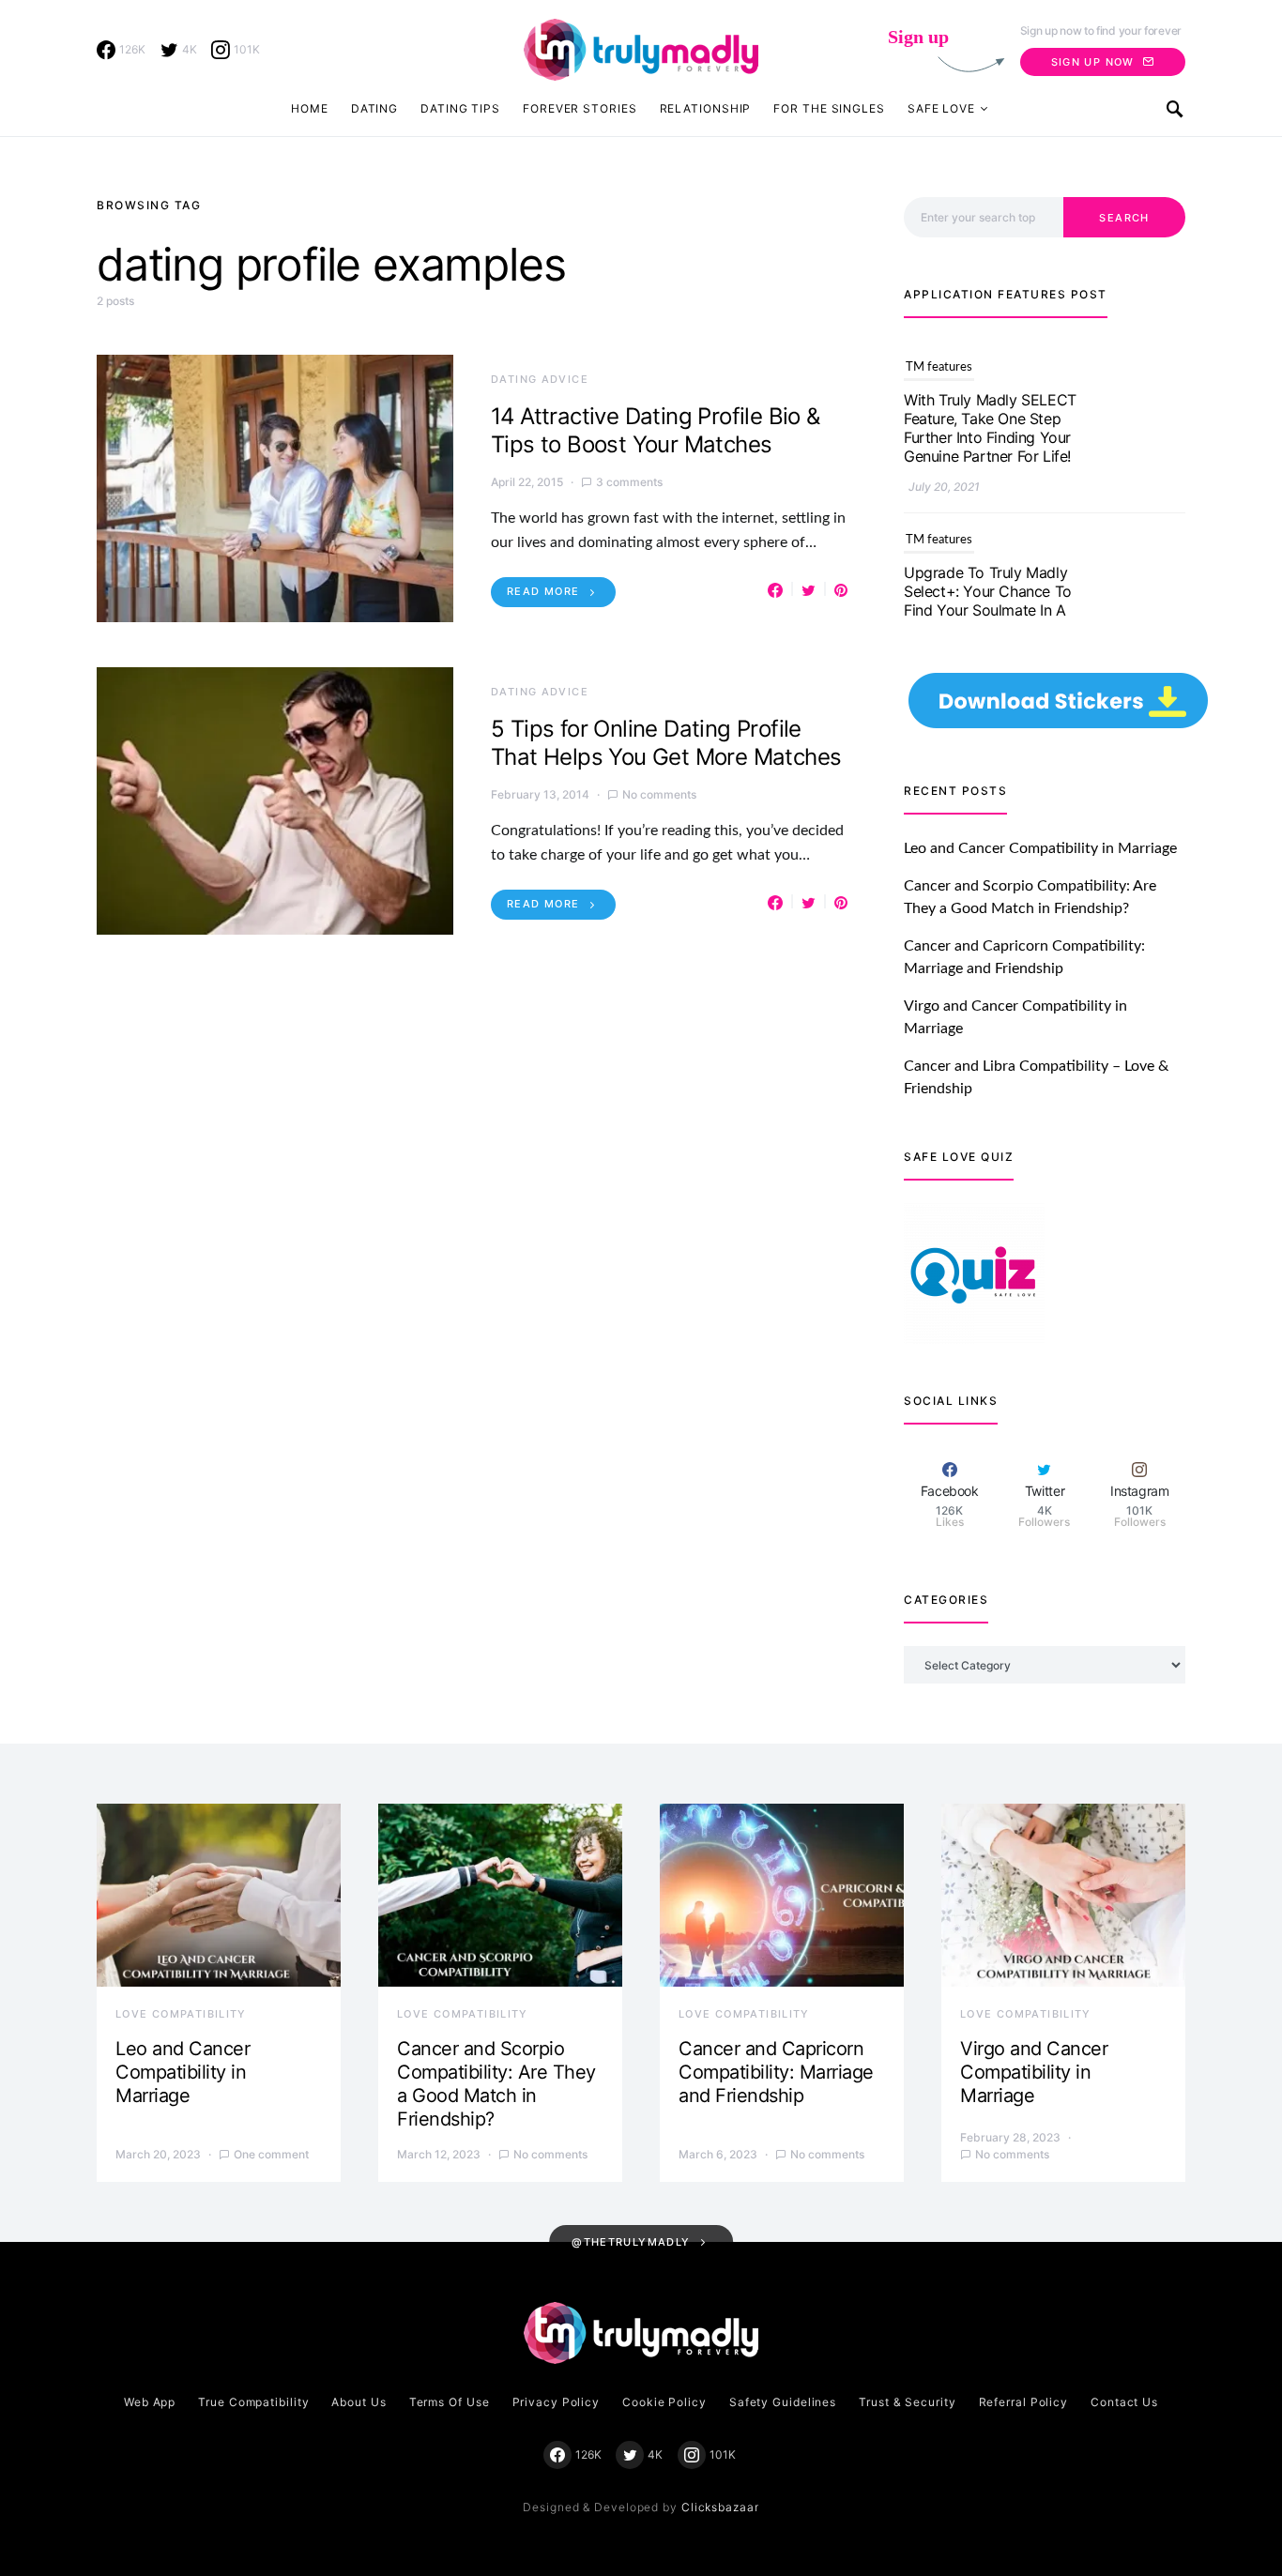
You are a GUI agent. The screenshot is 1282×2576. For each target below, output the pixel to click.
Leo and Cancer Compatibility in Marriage (1040, 848)
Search (1124, 218)
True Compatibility (253, 2402)
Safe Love (941, 108)
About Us (359, 2402)
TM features (939, 346)
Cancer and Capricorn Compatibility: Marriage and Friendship (776, 2072)
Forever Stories (580, 108)
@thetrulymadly (631, 2242)
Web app (150, 2402)
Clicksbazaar (720, 2507)
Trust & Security (907, 2402)
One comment (271, 2154)
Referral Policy (1024, 2402)
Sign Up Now (1093, 62)
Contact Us (1124, 2402)
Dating (374, 108)
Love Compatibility (181, 2014)
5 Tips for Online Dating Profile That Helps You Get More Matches (666, 743)
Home (310, 108)
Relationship (706, 108)
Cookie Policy (664, 2402)
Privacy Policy (557, 2402)
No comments (659, 794)
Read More (543, 591)
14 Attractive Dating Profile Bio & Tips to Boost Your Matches (656, 430)
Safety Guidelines (783, 2402)
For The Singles (829, 108)
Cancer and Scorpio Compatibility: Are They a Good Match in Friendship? (496, 2084)
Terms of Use (450, 2402)
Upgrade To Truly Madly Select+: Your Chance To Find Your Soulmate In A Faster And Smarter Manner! (988, 588)
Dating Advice (540, 379)
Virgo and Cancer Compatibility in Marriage (1034, 2072)
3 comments (629, 482)
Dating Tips (460, 108)
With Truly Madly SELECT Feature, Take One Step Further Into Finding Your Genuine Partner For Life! (990, 406)
